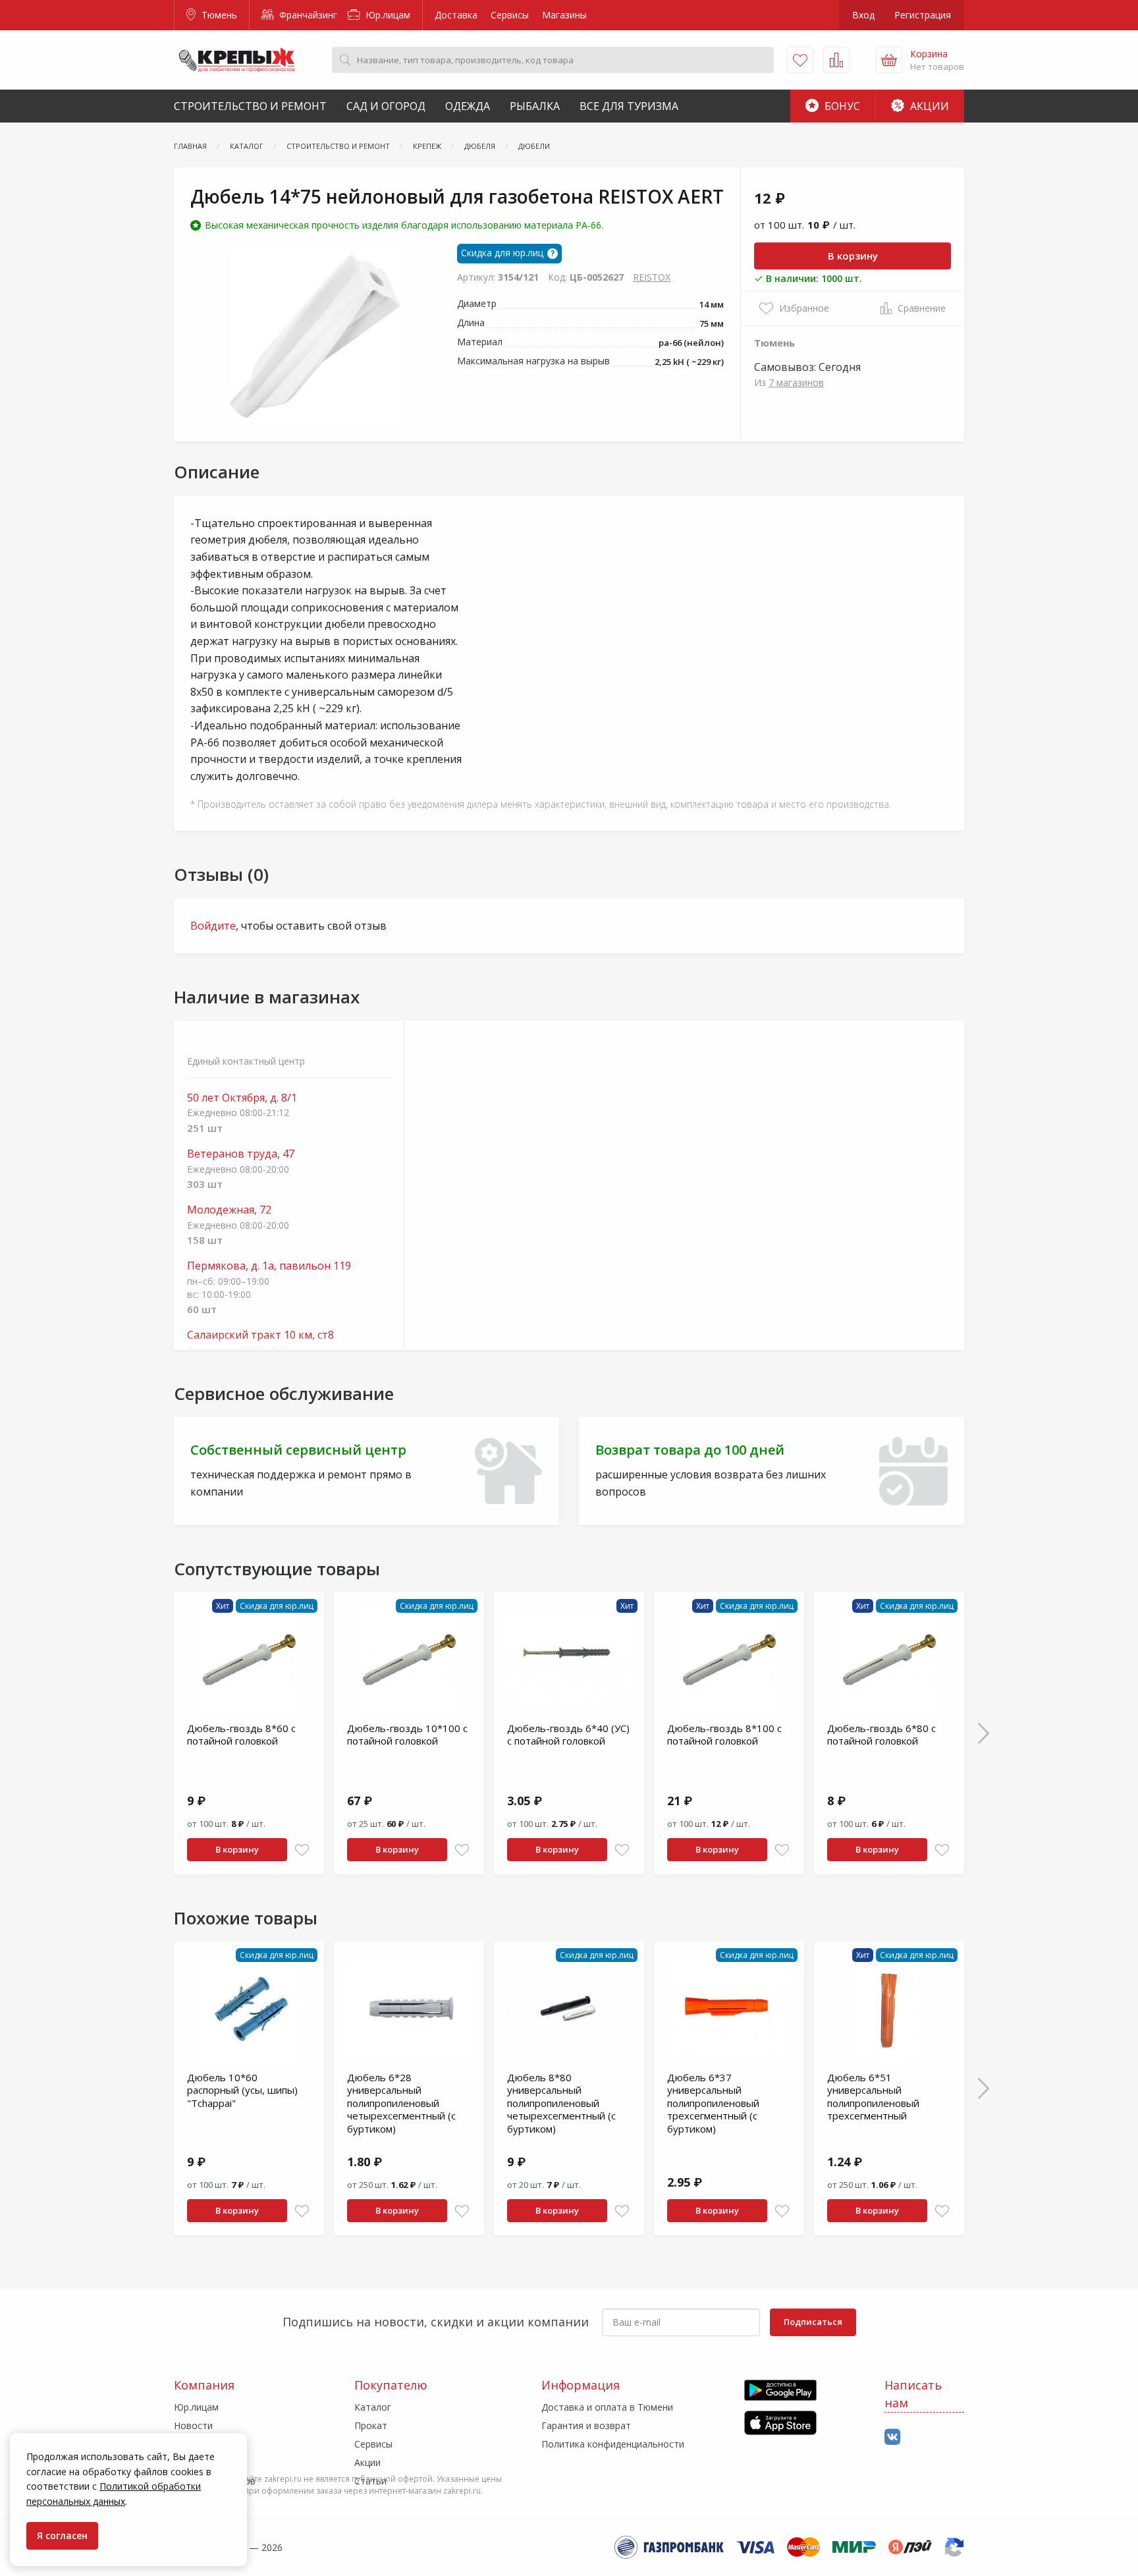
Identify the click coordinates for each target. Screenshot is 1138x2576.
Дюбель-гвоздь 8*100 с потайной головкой (724, 1735)
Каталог (373, 2407)
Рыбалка (535, 106)
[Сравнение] (836, 60)
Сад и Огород (386, 106)
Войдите (213, 926)
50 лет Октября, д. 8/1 (242, 1098)
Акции (928, 106)
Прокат (371, 2425)
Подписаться (813, 2322)
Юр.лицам (387, 15)
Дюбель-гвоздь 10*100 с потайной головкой (407, 1735)
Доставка (456, 15)
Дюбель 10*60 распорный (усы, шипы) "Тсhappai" (242, 2090)
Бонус (841, 106)
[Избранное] (800, 60)
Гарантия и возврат (586, 2425)
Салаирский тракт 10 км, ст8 (260, 1335)
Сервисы (510, 15)
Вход (863, 15)
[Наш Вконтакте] (892, 2437)
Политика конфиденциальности (613, 2444)
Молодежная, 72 (229, 1210)
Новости (193, 2425)
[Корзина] (889, 60)
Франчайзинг (307, 15)
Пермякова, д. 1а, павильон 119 (269, 1266)
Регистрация (923, 15)
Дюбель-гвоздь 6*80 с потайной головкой (881, 1735)
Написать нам (913, 2394)
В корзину (853, 256)
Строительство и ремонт (250, 106)
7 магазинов (796, 382)
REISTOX (652, 277)
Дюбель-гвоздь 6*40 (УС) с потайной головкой (568, 1735)
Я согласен (62, 2535)
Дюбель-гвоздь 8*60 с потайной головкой (241, 1735)
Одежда (468, 106)
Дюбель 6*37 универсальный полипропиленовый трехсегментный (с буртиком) (713, 2103)
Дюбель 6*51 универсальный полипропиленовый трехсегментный (873, 2097)
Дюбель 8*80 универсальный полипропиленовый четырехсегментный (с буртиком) (561, 2103)
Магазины (564, 15)
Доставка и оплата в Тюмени (607, 2407)
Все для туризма (629, 106)
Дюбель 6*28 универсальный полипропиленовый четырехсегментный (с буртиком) (401, 2103)
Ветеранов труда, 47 (241, 1154)
